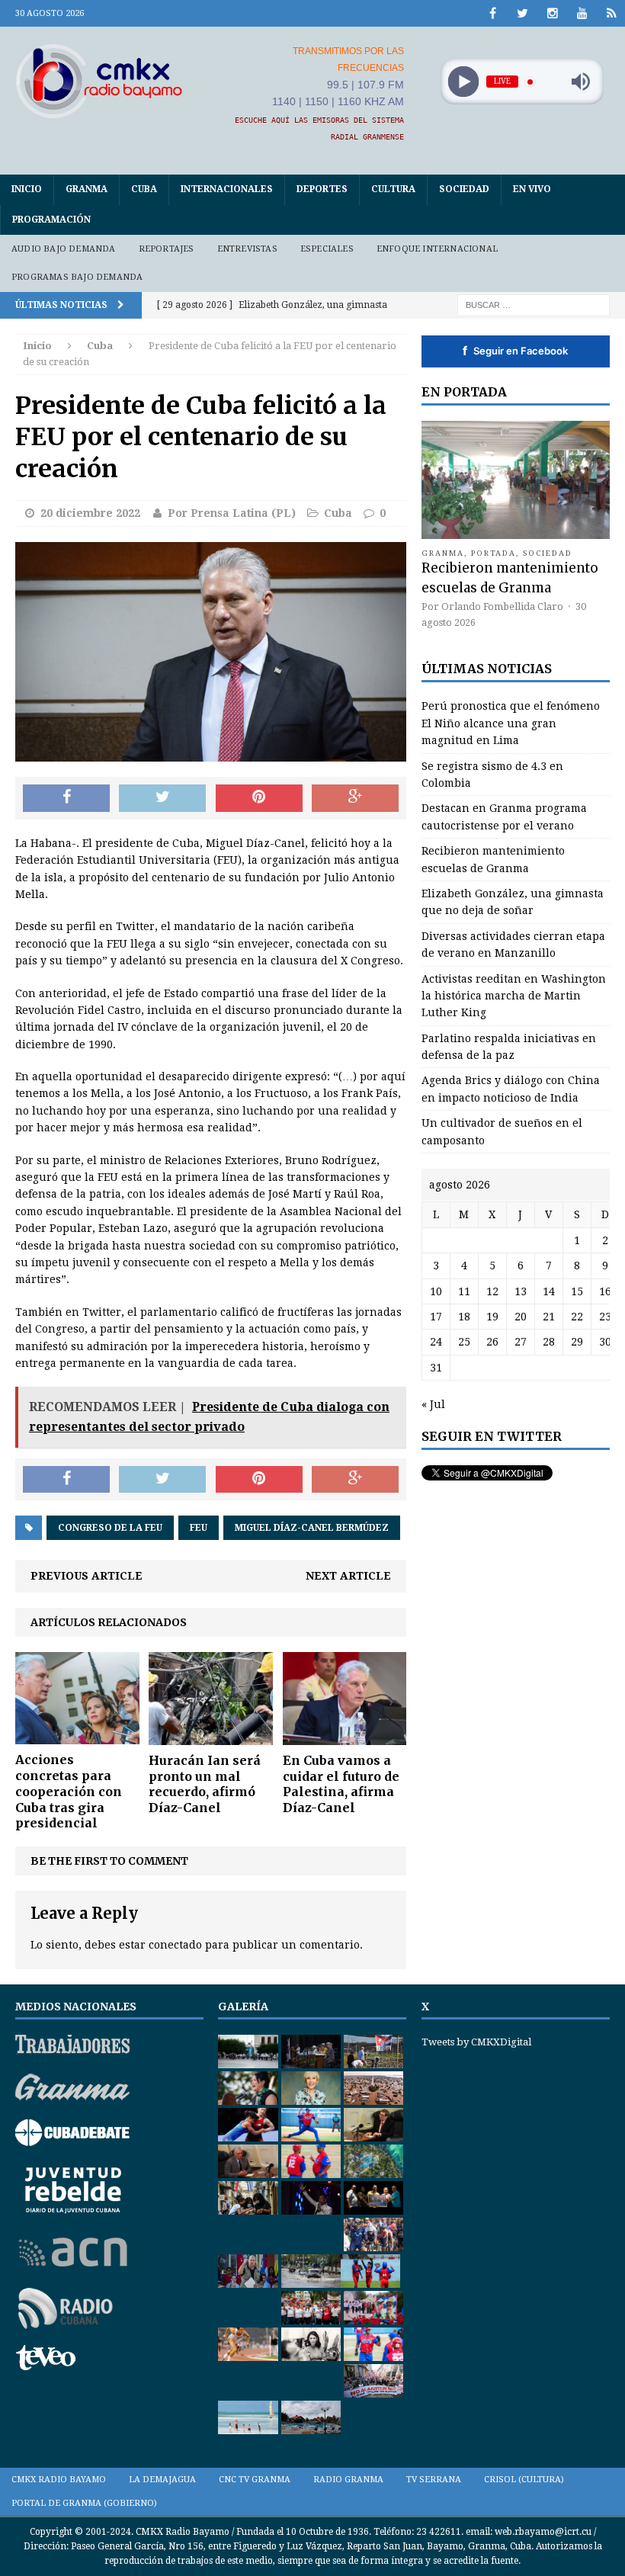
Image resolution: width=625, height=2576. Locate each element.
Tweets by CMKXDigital (476, 2042)
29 (577, 1342)
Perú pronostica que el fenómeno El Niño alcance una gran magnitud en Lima (511, 723)
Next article (348, 1576)
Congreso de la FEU (110, 1528)
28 (549, 1342)
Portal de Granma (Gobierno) (84, 2503)
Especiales (327, 249)
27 (521, 1342)
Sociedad (464, 189)
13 (521, 1291)
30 (605, 1342)
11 (464, 1291)
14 (549, 1291)
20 (521, 1317)
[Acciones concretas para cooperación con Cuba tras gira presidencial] (77, 1736)
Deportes (322, 189)
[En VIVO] (612, 13)
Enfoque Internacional (437, 249)
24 (436, 1342)
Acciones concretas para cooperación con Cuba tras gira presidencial (69, 1791)
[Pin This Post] (259, 798)
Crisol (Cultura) (524, 2480)
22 (577, 1317)
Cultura (393, 189)
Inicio (27, 189)
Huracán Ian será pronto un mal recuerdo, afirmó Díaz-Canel (205, 1784)
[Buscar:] (534, 304)
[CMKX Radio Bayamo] (99, 81)
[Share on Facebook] (66, 798)
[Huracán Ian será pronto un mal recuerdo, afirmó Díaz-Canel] (211, 1736)
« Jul (433, 1404)
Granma (87, 189)
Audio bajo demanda (64, 249)
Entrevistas (247, 249)
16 (605, 1291)
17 (436, 1317)
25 (464, 1342)
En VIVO (532, 189)
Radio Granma (348, 2480)
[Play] (463, 82)
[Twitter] (522, 13)
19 (492, 1317)
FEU (199, 1528)
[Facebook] (493, 13)
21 (549, 1317)
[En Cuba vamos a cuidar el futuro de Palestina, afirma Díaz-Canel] (345, 1736)
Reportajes (167, 249)
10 (436, 1291)
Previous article (87, 1576)
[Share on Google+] (355, 798)
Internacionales (227, 189)
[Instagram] (552, 13)
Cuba (144, 189)
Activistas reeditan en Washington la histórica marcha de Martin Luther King (514, 996)
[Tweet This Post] (162, 798)
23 (605, 1317)
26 (492, 1342)
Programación (51, 220)
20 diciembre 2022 (90, 513)
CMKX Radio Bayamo (59, 2480)
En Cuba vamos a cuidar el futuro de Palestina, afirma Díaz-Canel (341, 1784)
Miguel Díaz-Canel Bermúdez (312, 1528)
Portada (494, 553)
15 (577, 1291)
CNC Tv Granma (255, 2480)
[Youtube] (582, 13)
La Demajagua (162, 2480)
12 (492, 1291)
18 (464, 1317)
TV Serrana (434, 2480)
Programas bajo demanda (77, 277)
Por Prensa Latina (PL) (232, 513)
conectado (175, 1945)
